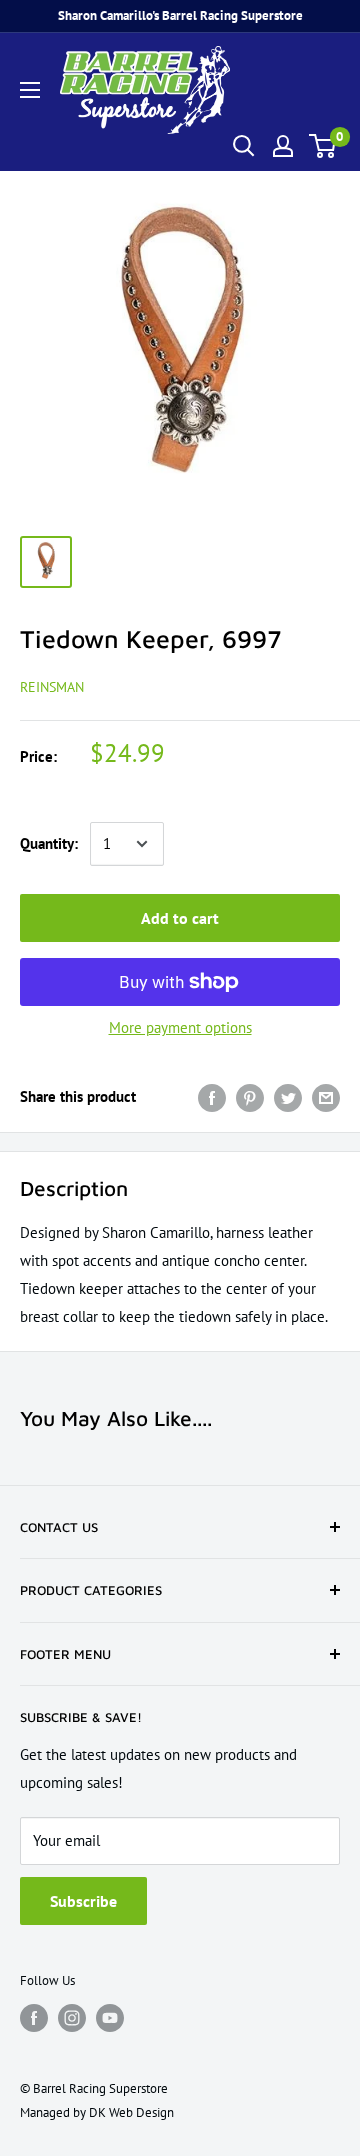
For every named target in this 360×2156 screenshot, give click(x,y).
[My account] (283, 146)
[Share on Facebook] (212, 1096)
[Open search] (244, 146)
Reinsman (52, 687)
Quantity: (49, 843)
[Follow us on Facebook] (34, 2018)
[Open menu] (30, 90)
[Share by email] (326, 1096)
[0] (323, 146)
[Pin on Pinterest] (250, 1096)
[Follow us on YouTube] (110, 2018)
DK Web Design (131, 2112)
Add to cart (180, 918)
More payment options (180, 1027)
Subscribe (83, 1901)
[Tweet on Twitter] (288, 1096)
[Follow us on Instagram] (72, 2018)
